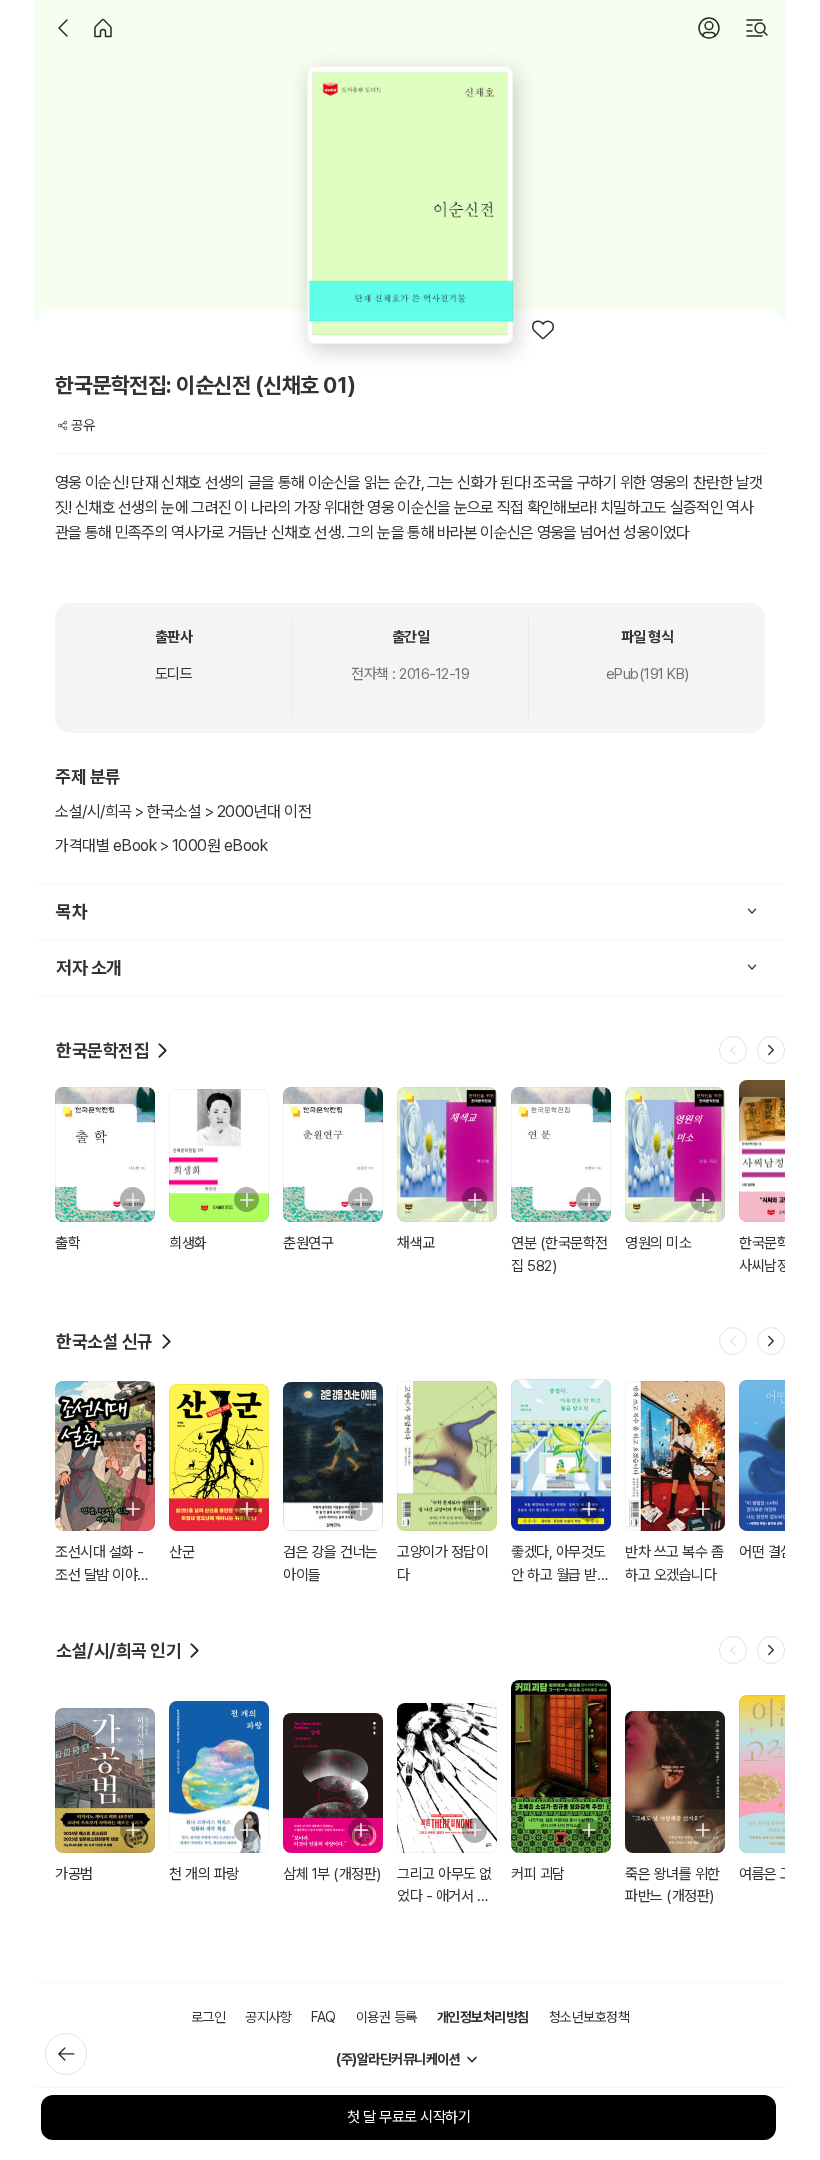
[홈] (103, 28)
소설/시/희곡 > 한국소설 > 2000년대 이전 (183, 811)
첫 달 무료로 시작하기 (408, 2117)
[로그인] (709, 28)
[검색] (757, 28)
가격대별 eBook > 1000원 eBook (161, 845)
